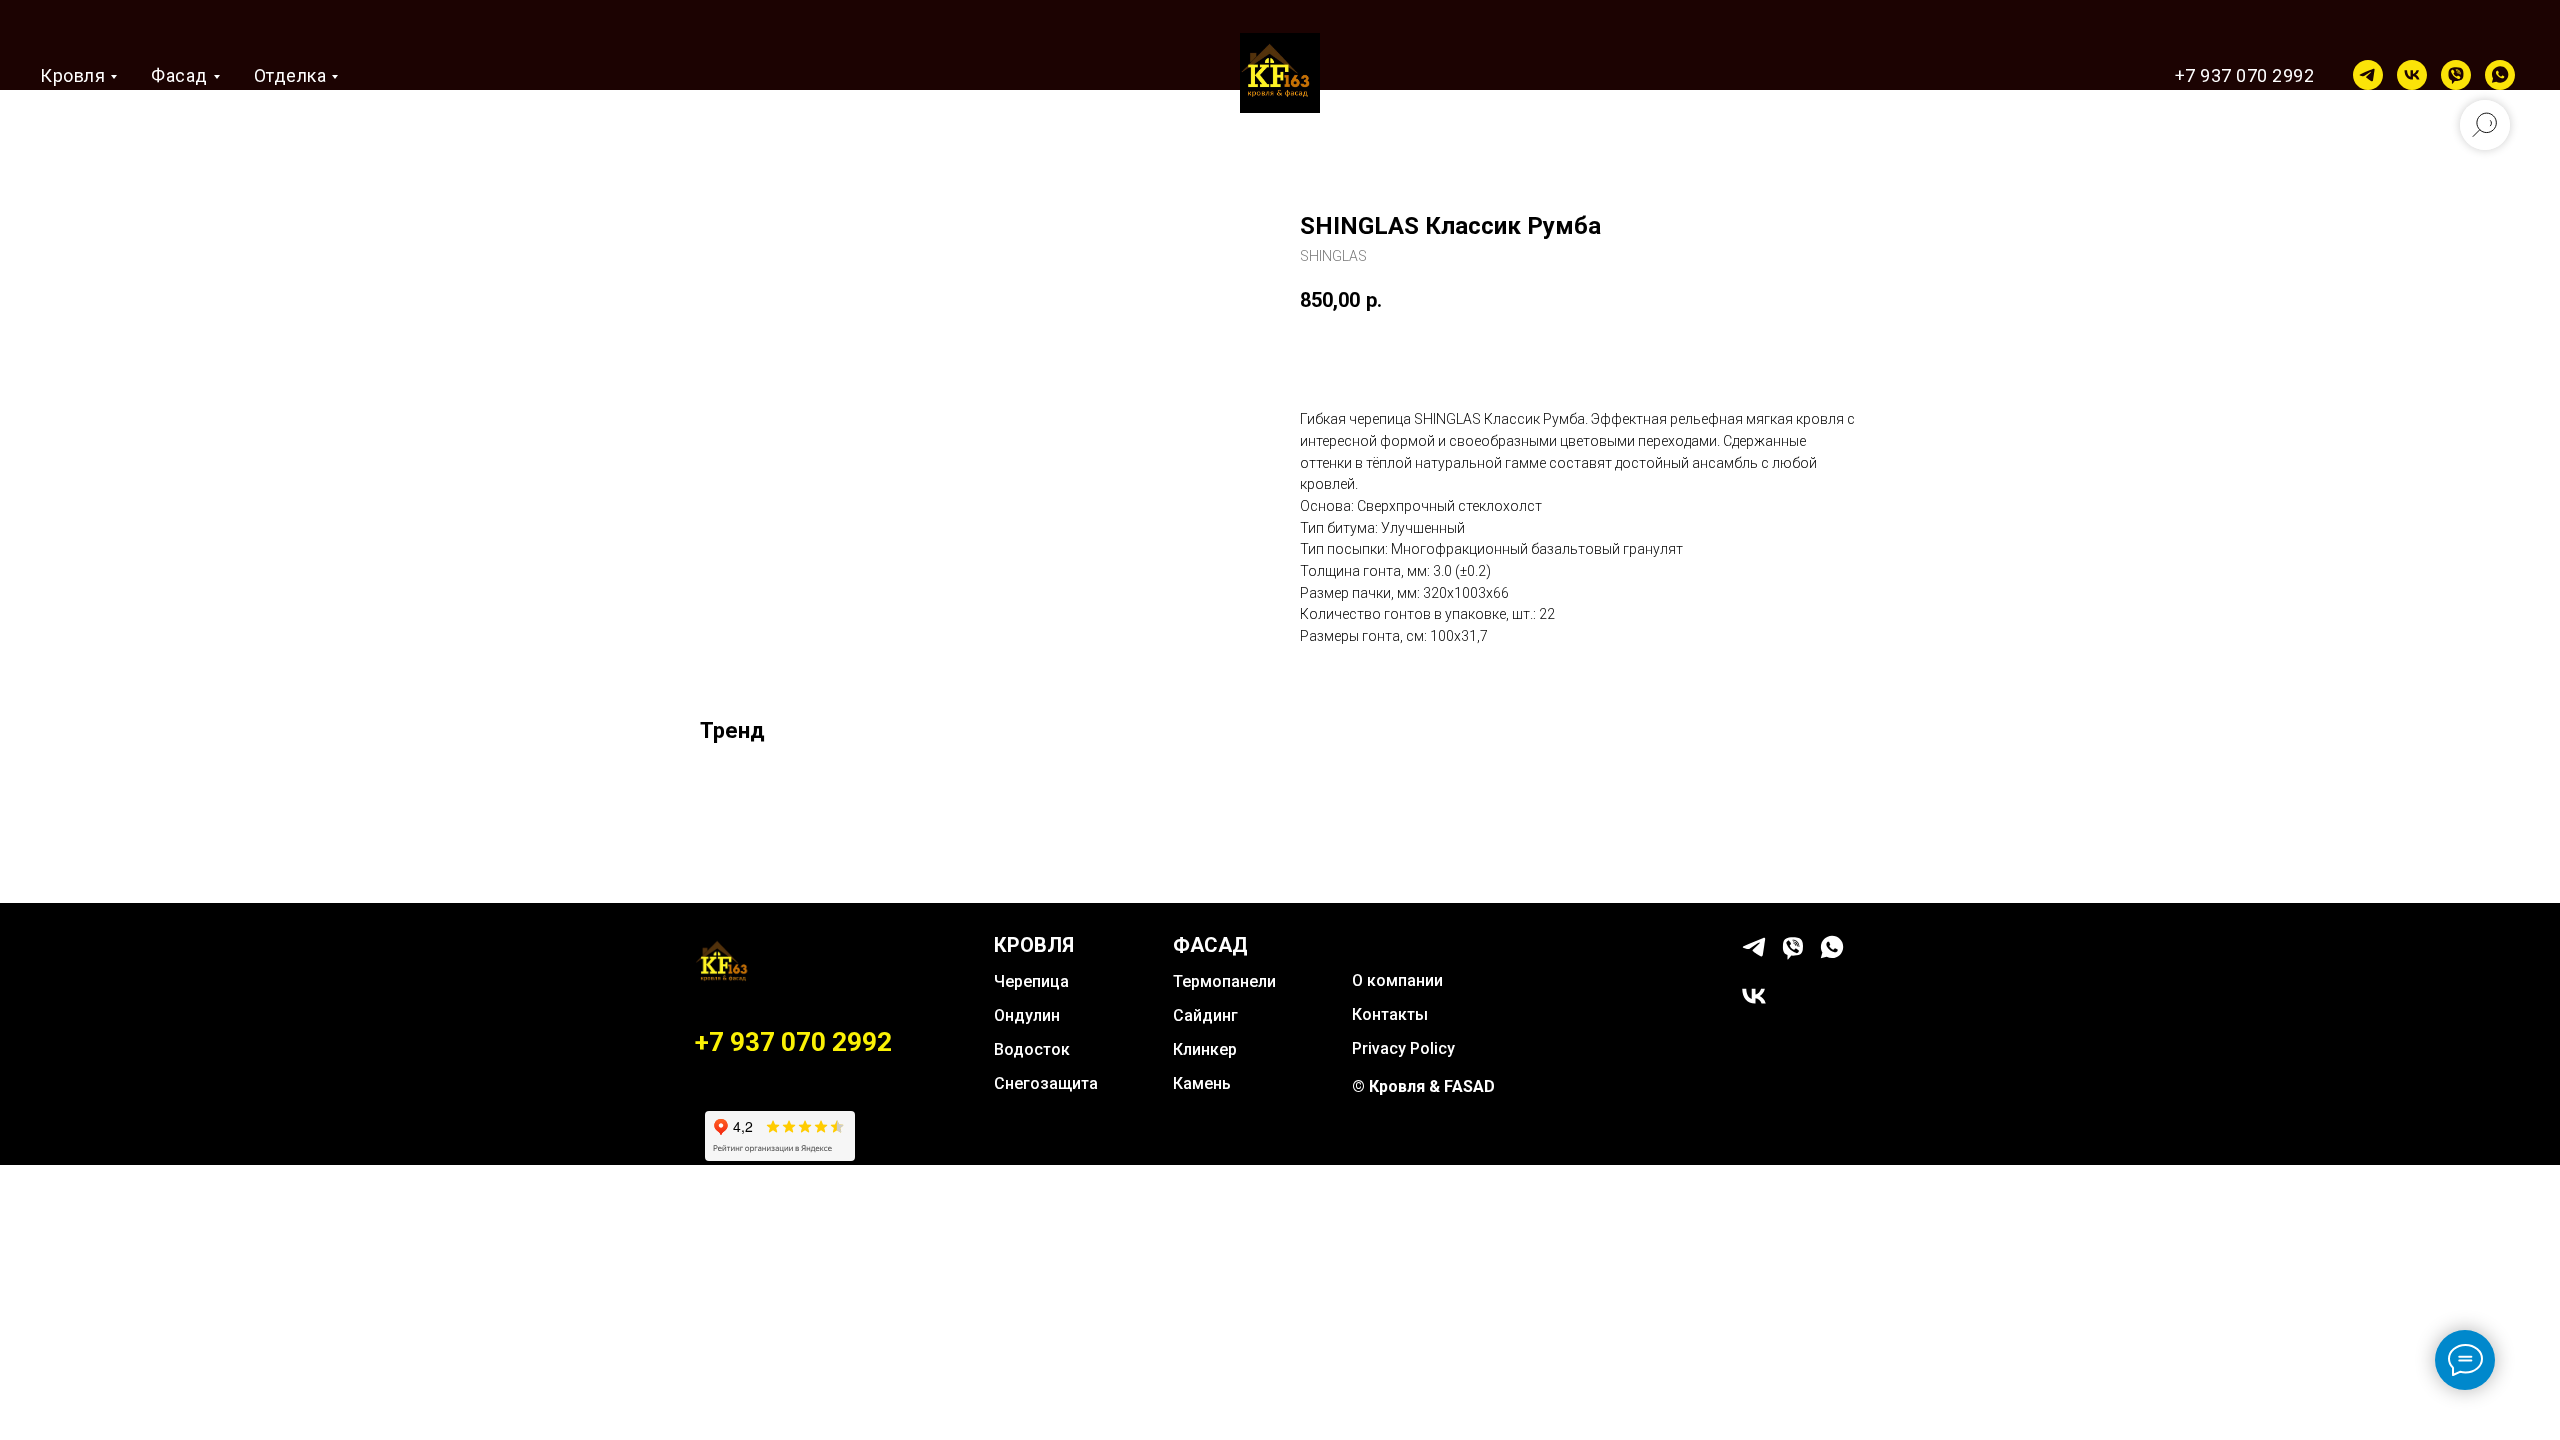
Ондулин (1027, 1015)
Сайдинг (1205, 1015)
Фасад (179, 75)
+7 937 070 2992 (2245, 75)
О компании (1397, 980)
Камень (1202, 1083)
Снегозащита (1046, 1083)
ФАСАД (1210, 945)
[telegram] (2368, 75)
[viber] (2456, 75)
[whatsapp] (2500, 75)
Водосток (1032, 1049)
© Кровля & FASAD (1423, 1086)
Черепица (1031, 981)
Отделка (290, 75)
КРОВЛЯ (1034, 945)
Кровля (72, 75)
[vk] (2412, 75)
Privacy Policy (1403, 1048)
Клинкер (1205, 1049)
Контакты (1390, 1014)
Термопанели (1224, 981)
